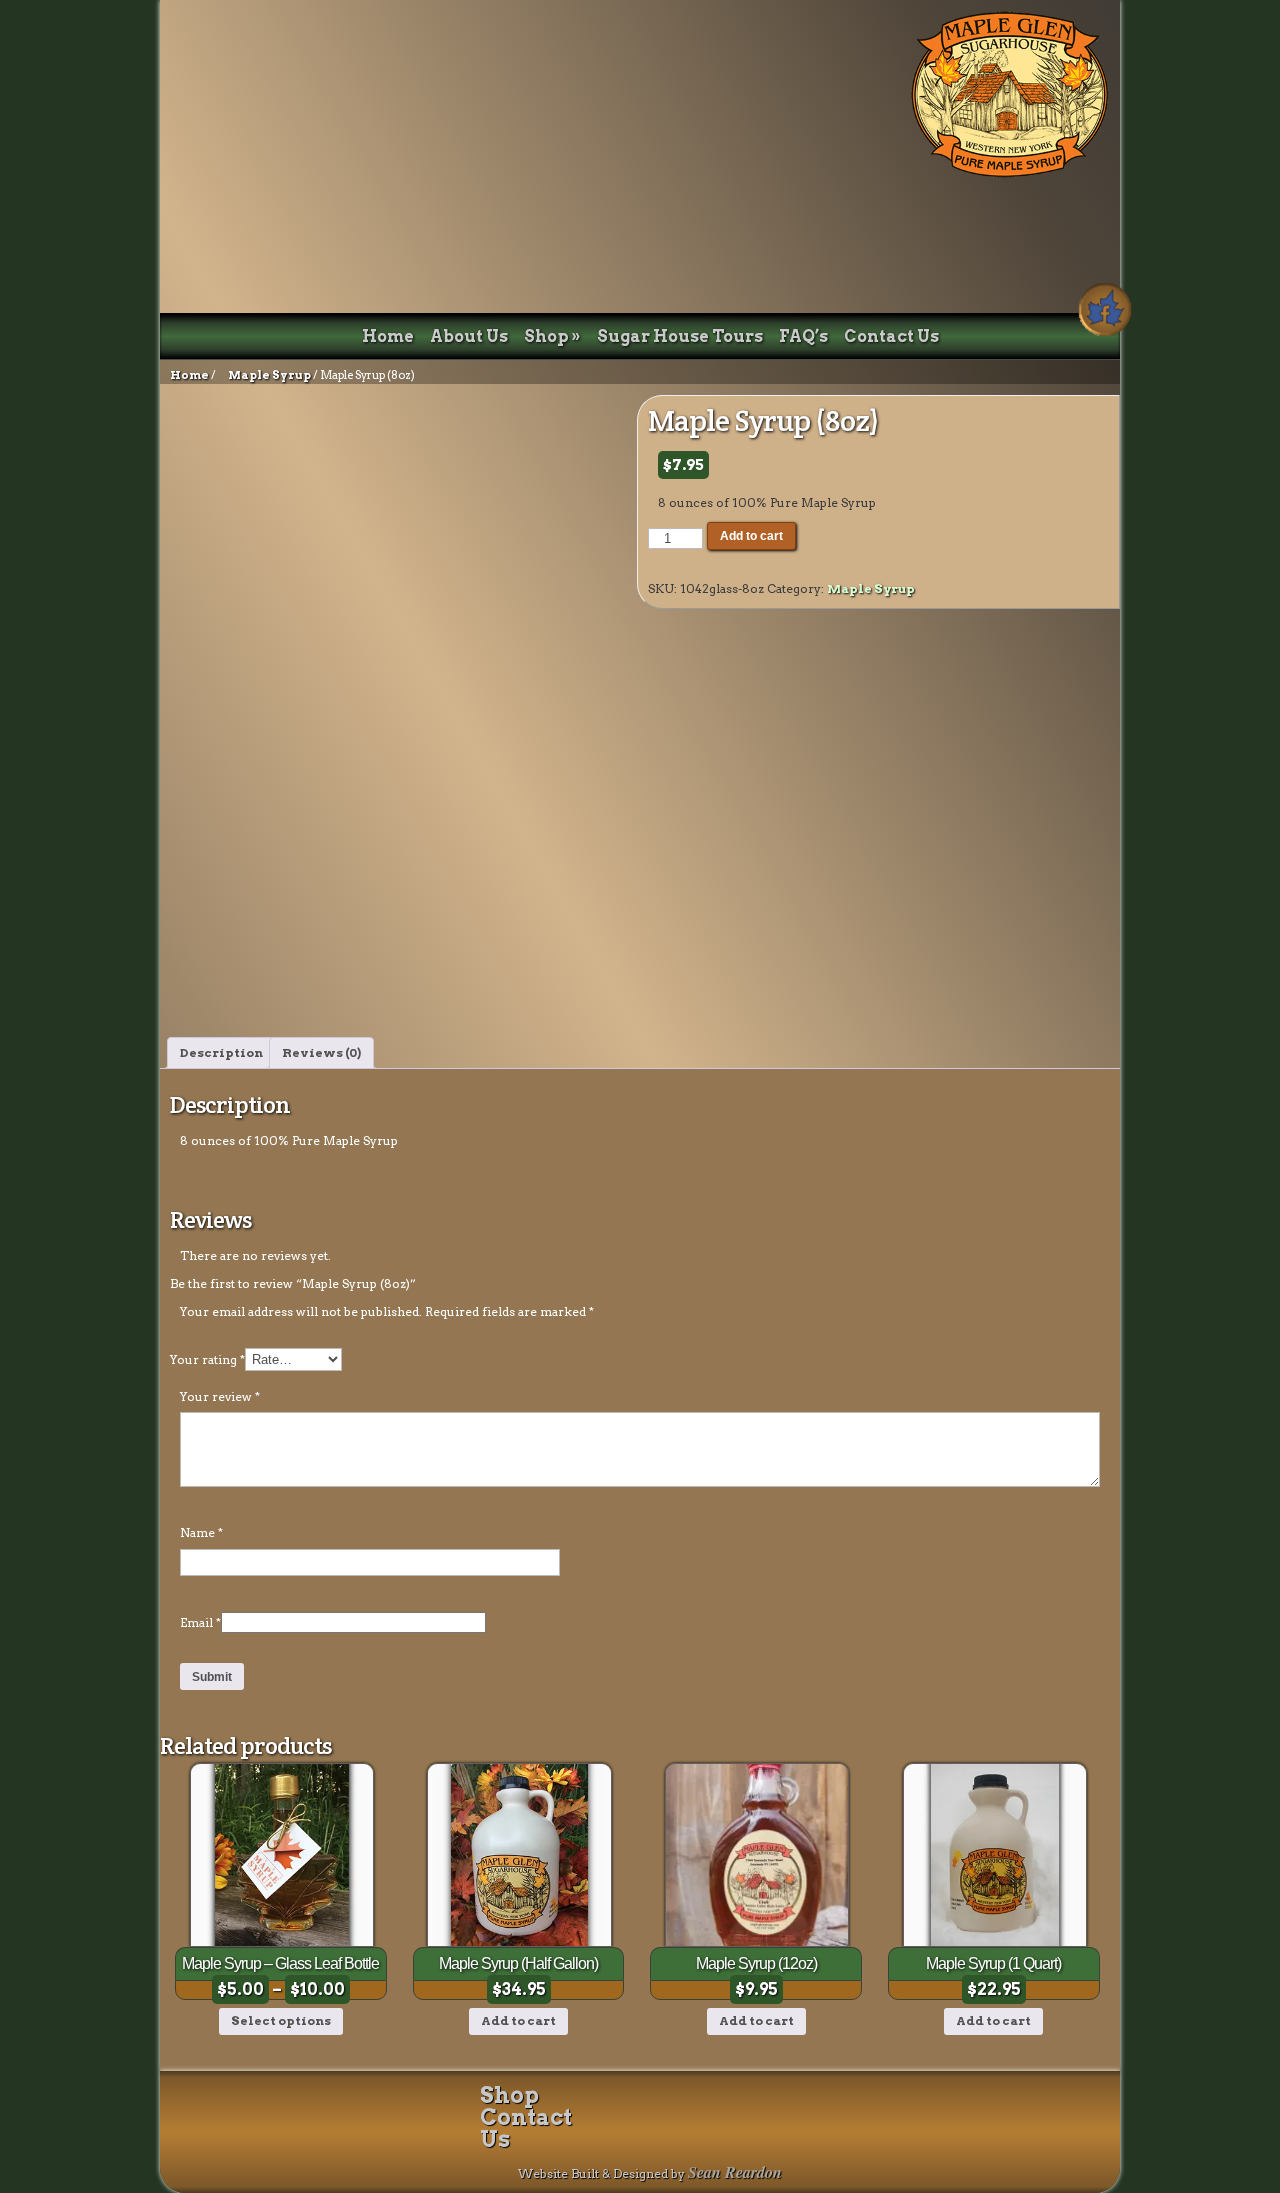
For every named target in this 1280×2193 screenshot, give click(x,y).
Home (388, 336)
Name (201, 1532)
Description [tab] (221, 1052)
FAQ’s (803, 336)
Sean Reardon (735, 2172)
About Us (469, 336)
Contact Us (891, 336)
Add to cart (751, 536)
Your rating (207, 1359)
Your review (220, 1396)
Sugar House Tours (680, 336)
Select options (281, 2020)
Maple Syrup (269, 375)
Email (200, 1622)
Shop (552, 336)
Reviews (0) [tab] (321, 1052)
